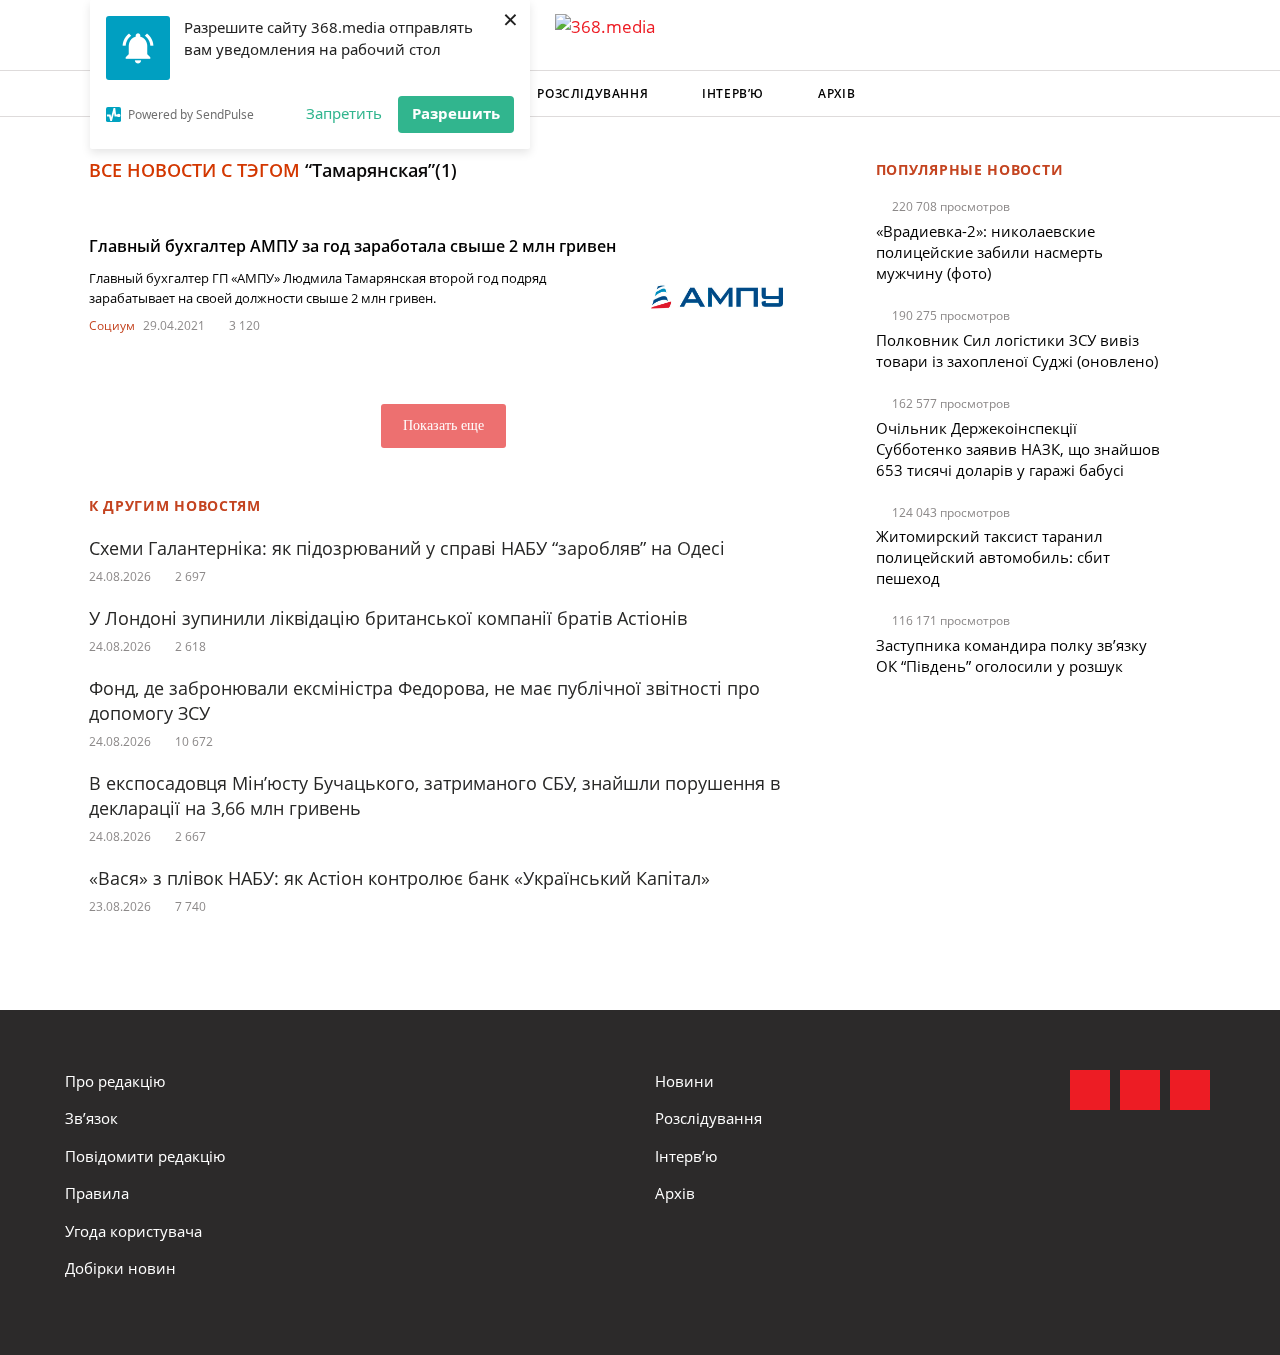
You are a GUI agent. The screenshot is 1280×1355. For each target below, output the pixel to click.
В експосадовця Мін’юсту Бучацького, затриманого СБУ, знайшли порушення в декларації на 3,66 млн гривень (434, 795)
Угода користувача (133, 1231)
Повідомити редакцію (145, 1156)
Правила (97, 1193)
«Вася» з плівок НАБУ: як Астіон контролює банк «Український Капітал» (399, 878)
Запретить (344, 113)
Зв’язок (91, 1118)
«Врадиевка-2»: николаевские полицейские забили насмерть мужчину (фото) (989, 252)
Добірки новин (120, 1268)
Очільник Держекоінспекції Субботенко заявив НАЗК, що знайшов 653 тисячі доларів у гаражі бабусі (1018, 449)
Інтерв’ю (733, 93)
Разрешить (456, 113)
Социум (112, 325)
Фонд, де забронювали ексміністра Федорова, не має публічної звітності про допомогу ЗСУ (424, 700)
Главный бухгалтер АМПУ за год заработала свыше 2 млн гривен (352, 246)
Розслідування (592, 93)
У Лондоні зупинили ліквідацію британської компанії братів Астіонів (388, 618)
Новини (684, 1081)
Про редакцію (115, 1081)
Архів (836, 93)
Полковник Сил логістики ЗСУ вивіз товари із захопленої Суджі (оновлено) (1017, 350)
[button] (1196, 94)
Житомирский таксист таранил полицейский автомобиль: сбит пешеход (993, 557)
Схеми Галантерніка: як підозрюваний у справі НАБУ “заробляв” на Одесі (407, 548)
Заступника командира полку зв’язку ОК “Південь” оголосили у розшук (1011, 655)
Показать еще (443, 425)
